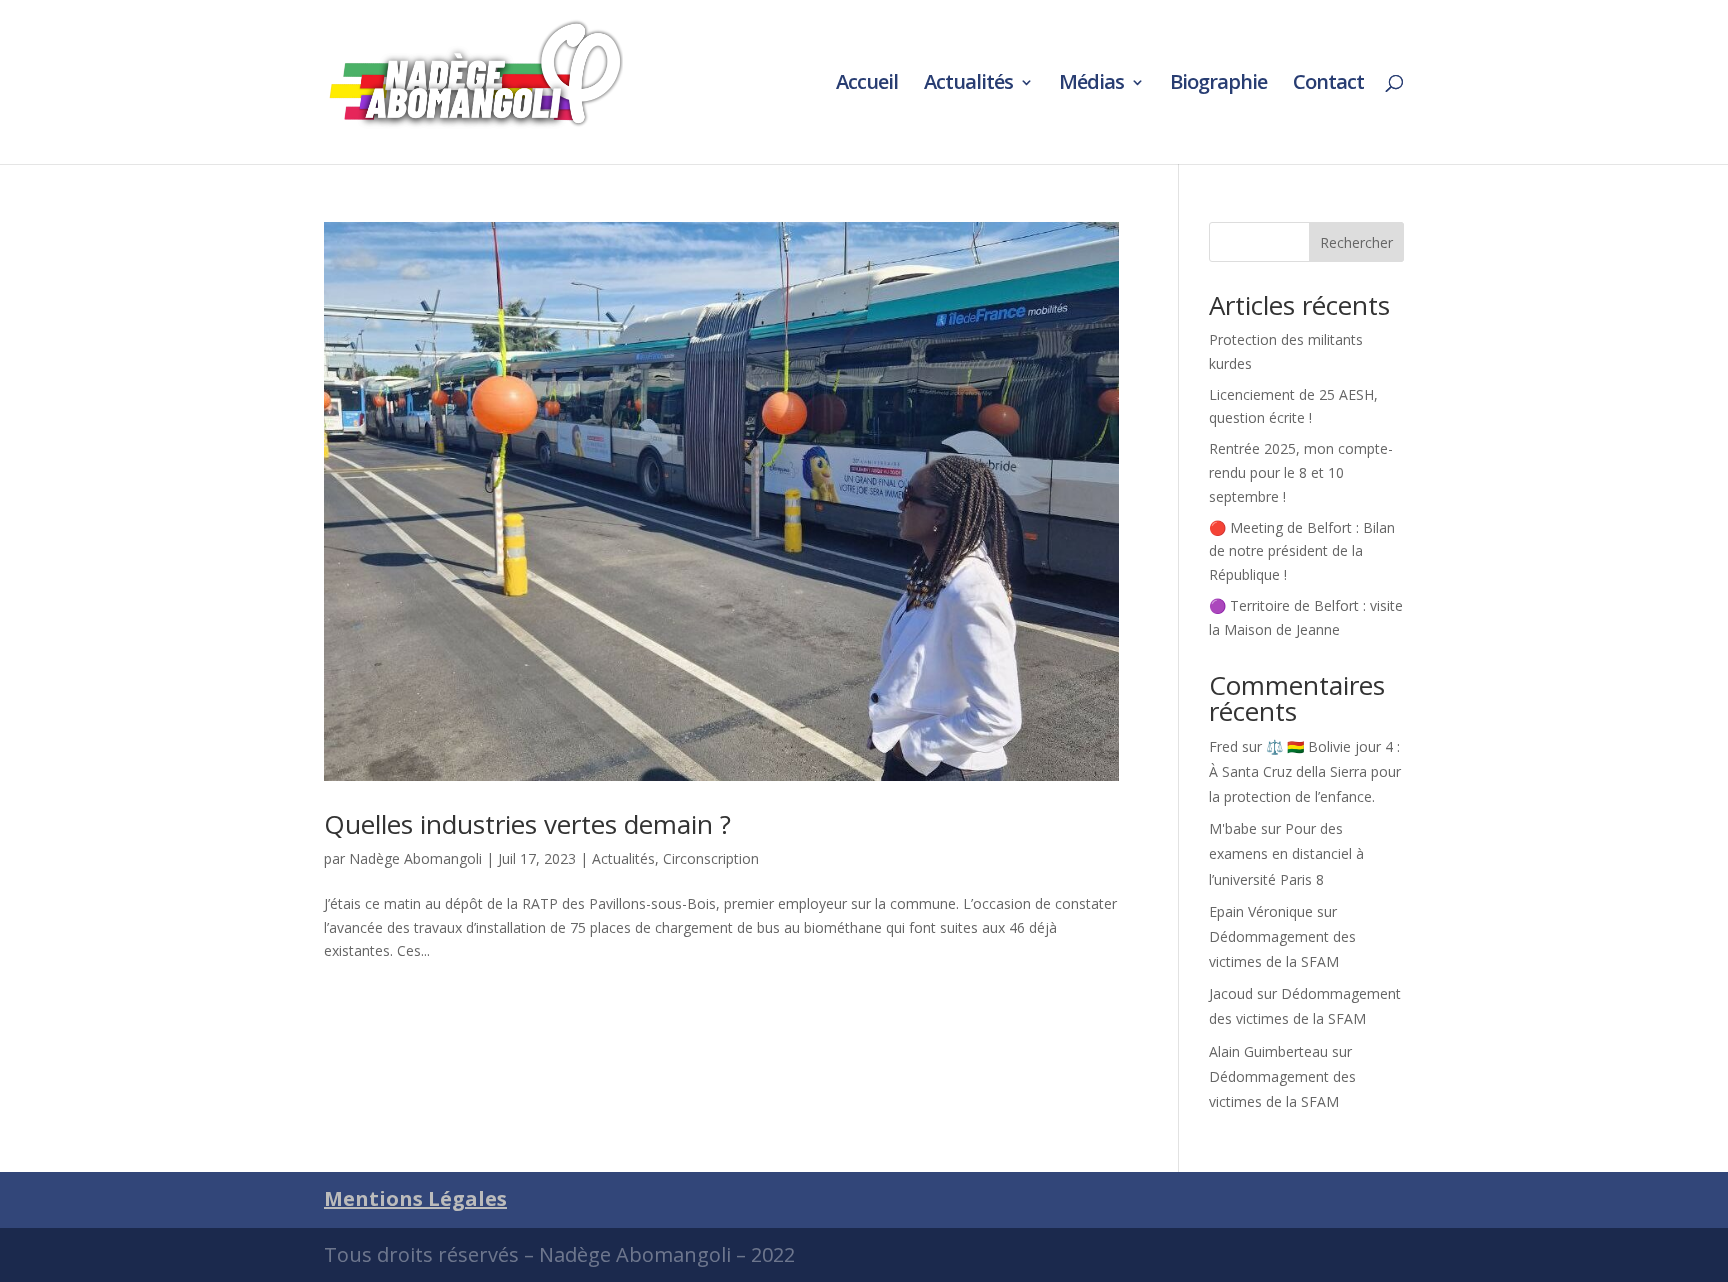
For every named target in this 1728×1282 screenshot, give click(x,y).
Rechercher (1356, 242)
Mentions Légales (415, 1198)
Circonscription (711, 858)
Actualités (968, 85)
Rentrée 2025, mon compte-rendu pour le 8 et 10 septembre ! (1301, 472)
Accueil (867, 85)
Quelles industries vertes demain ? (527, 824)
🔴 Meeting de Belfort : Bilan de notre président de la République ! (1302, 551)
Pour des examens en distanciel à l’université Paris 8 (1286, 853)
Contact (1328, 85)
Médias (1091, 85)
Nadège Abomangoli (415, 858)
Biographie (1218, 85)
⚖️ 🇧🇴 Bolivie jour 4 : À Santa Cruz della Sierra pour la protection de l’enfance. (1305, 771)
